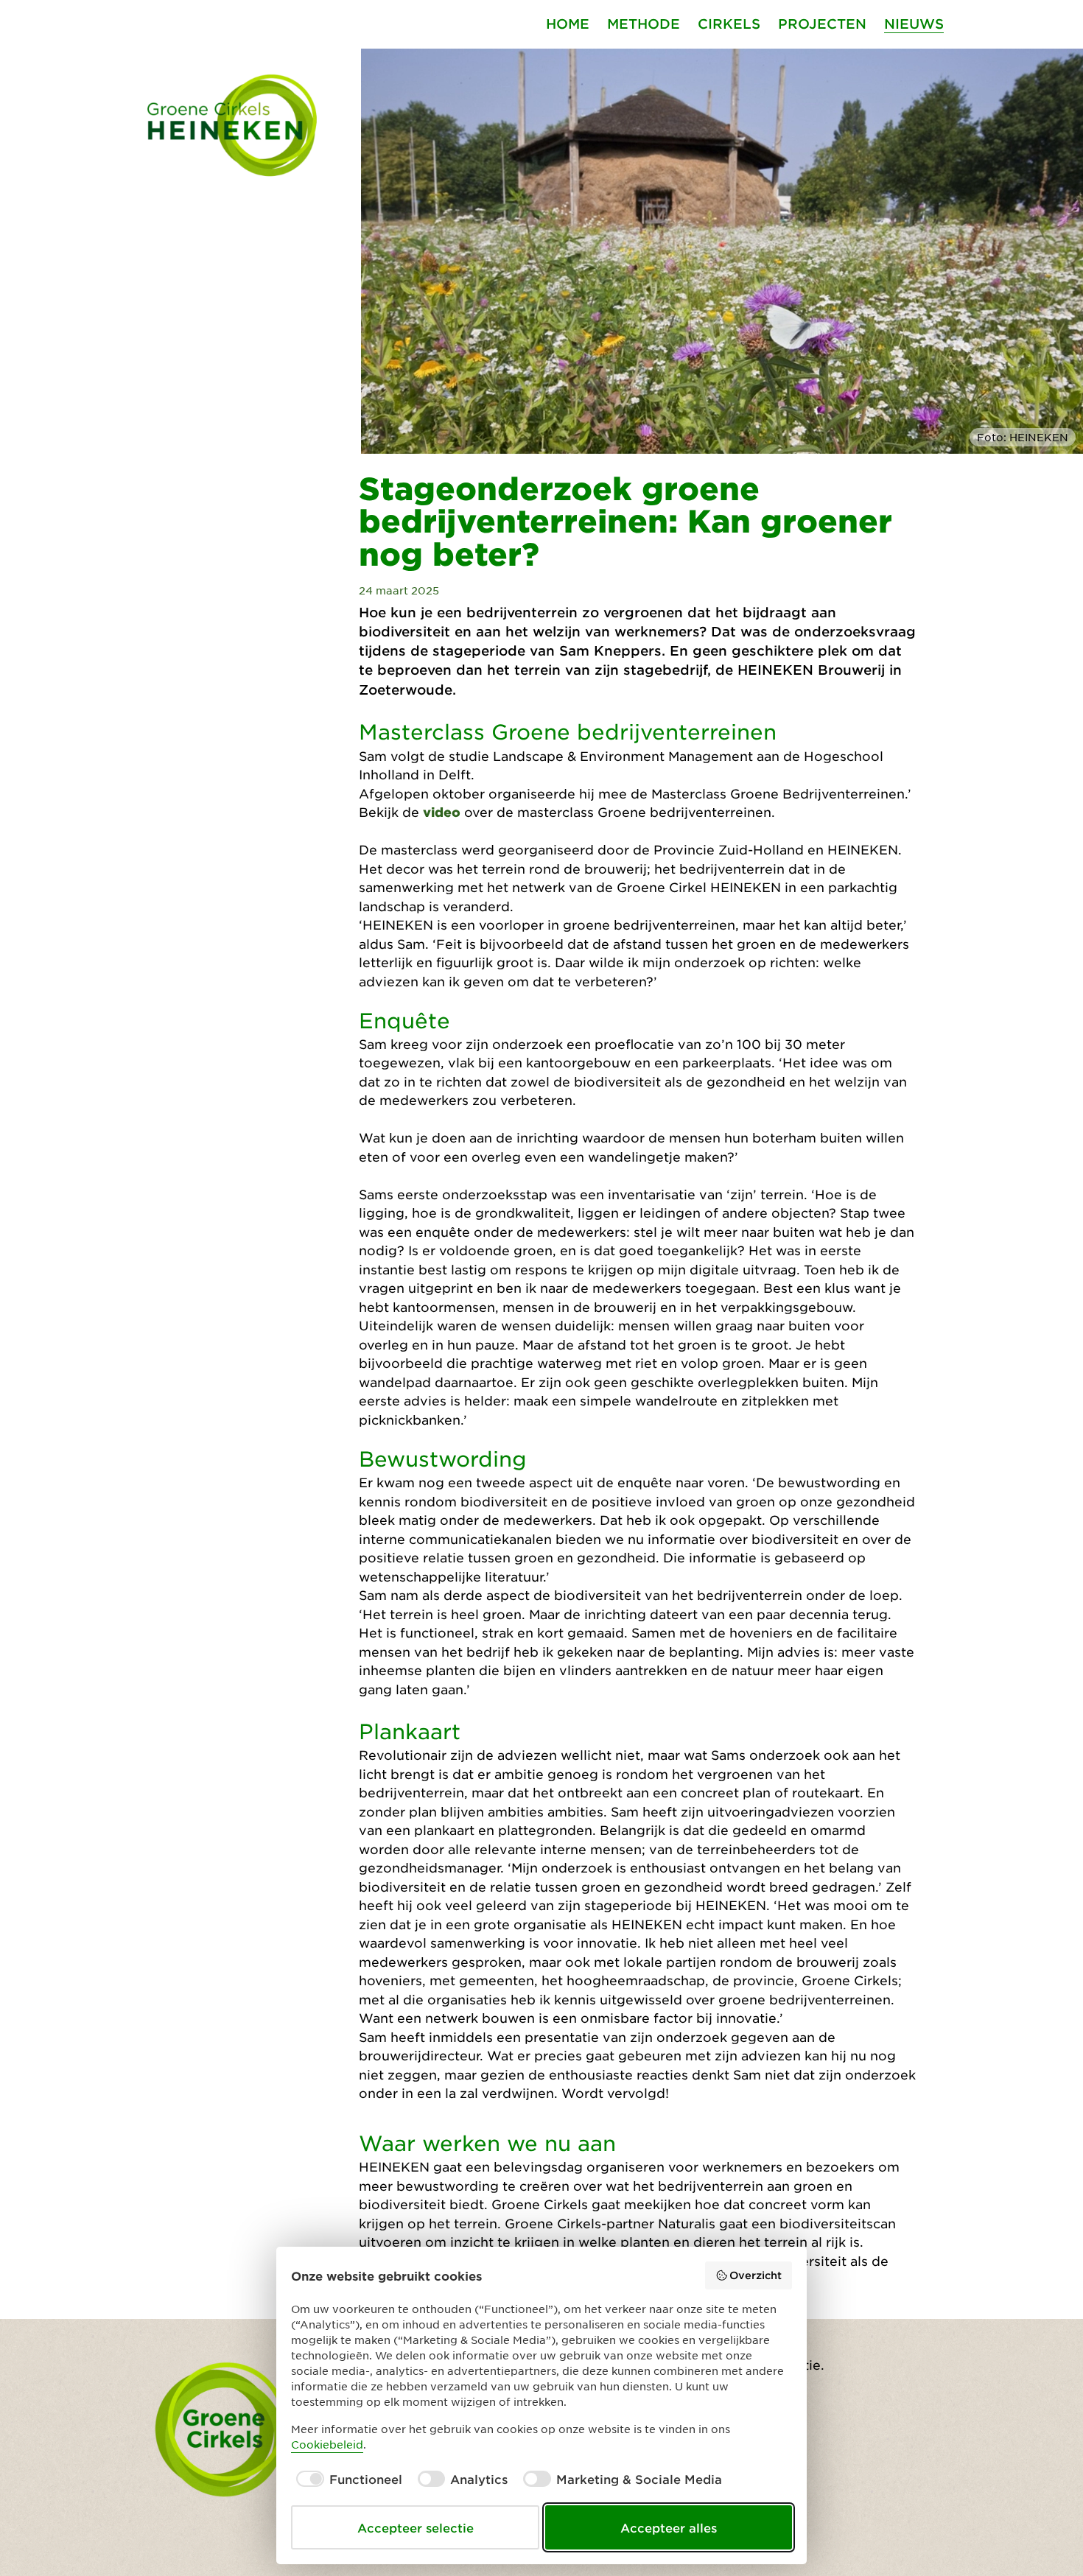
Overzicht (756, 2275)
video (442, 812)
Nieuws (914, 24)
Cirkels (729, 24)
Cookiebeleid (327, 2444)
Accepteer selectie (416, 2527)
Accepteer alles (669, 2527)
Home (568, 24)
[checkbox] (347, 2479)
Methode (644, 24)
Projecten (822, 24)
